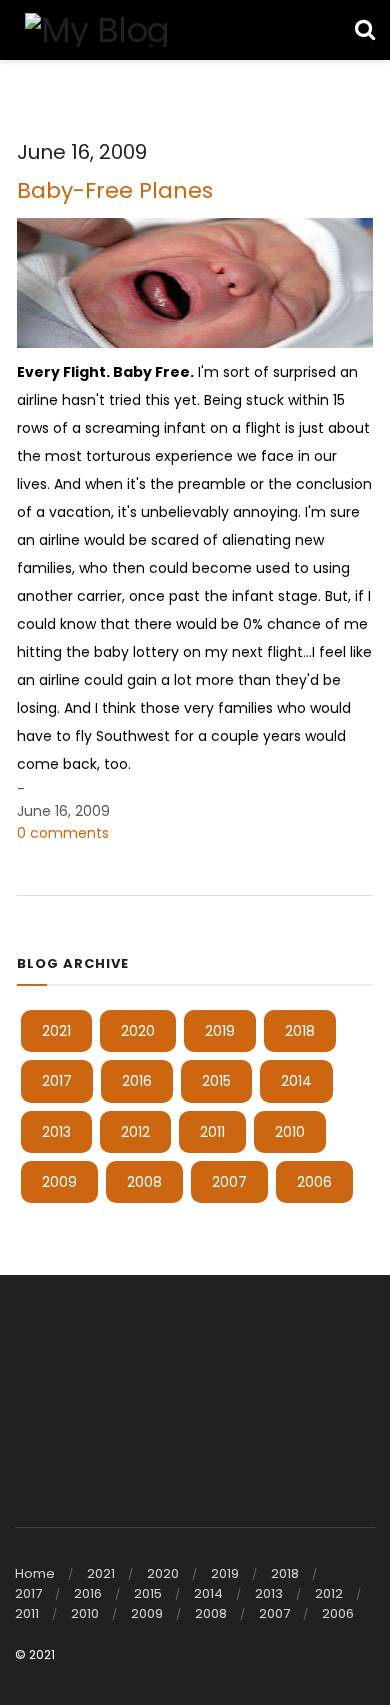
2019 (220, 1031)
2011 (212, 1132)
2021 (56, 1031)
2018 (300, 1031)
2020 (138, 1031)
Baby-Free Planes (115, 190)
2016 (137, 1081)
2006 (314, 1182)
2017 (57, 1081)
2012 (135, 1132)
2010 (290, 1132)
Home (35, 1573)
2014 (296, 1081)
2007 (229, 1182)
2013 (56, 1132)
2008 (144, 1182)
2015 (216, 1081)
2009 (59, 1182)
